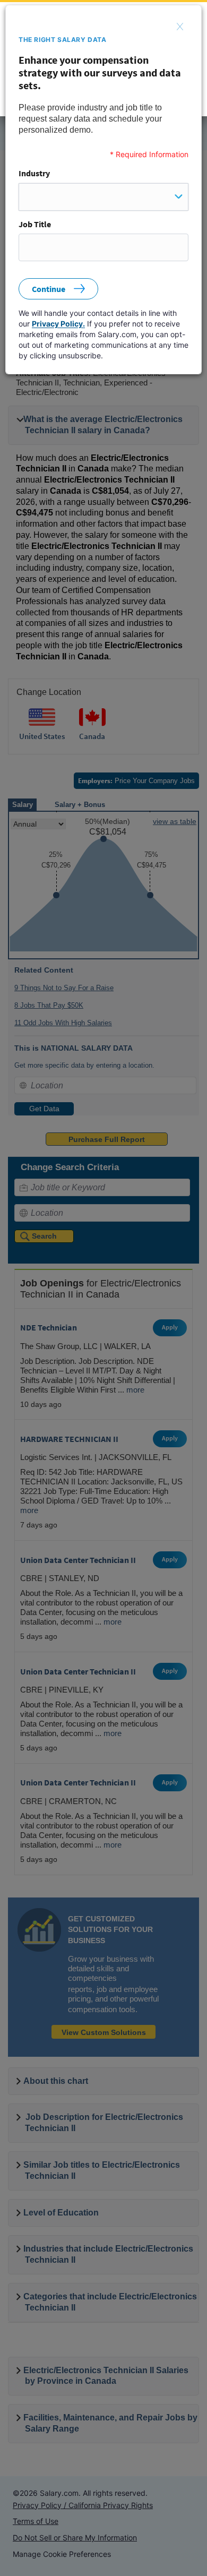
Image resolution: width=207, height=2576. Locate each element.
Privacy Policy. (58, 324)
